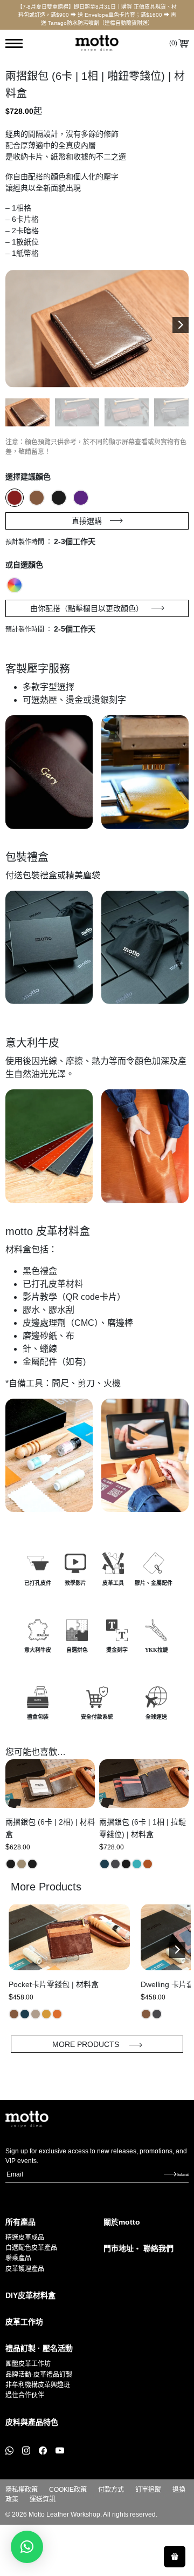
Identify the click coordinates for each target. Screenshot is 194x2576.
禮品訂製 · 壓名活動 (39, 2348)
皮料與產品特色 (32, 2422)
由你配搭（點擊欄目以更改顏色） (87, 608)
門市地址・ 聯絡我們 (138, 2248)
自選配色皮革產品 (31, 2248)
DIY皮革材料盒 (30, 2295)
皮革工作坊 (24, 2322)
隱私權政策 (22, 2490)
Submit (183, 2174)
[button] (181, 325)
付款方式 (111, 2490)
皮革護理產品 (25, 2269)
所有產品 (20, 2222)
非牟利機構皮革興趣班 (38, 2385)
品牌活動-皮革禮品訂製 (39, 2375)
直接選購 (87, 521)
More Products (87, 2044)
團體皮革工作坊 (28, 2364)
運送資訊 (43, 2499)
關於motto (122, 2222)
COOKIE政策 (68, 2490)
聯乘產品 (18, 2258)
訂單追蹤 (148, 2490)
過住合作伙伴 (25, 2395)
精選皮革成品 (25, 2238)
